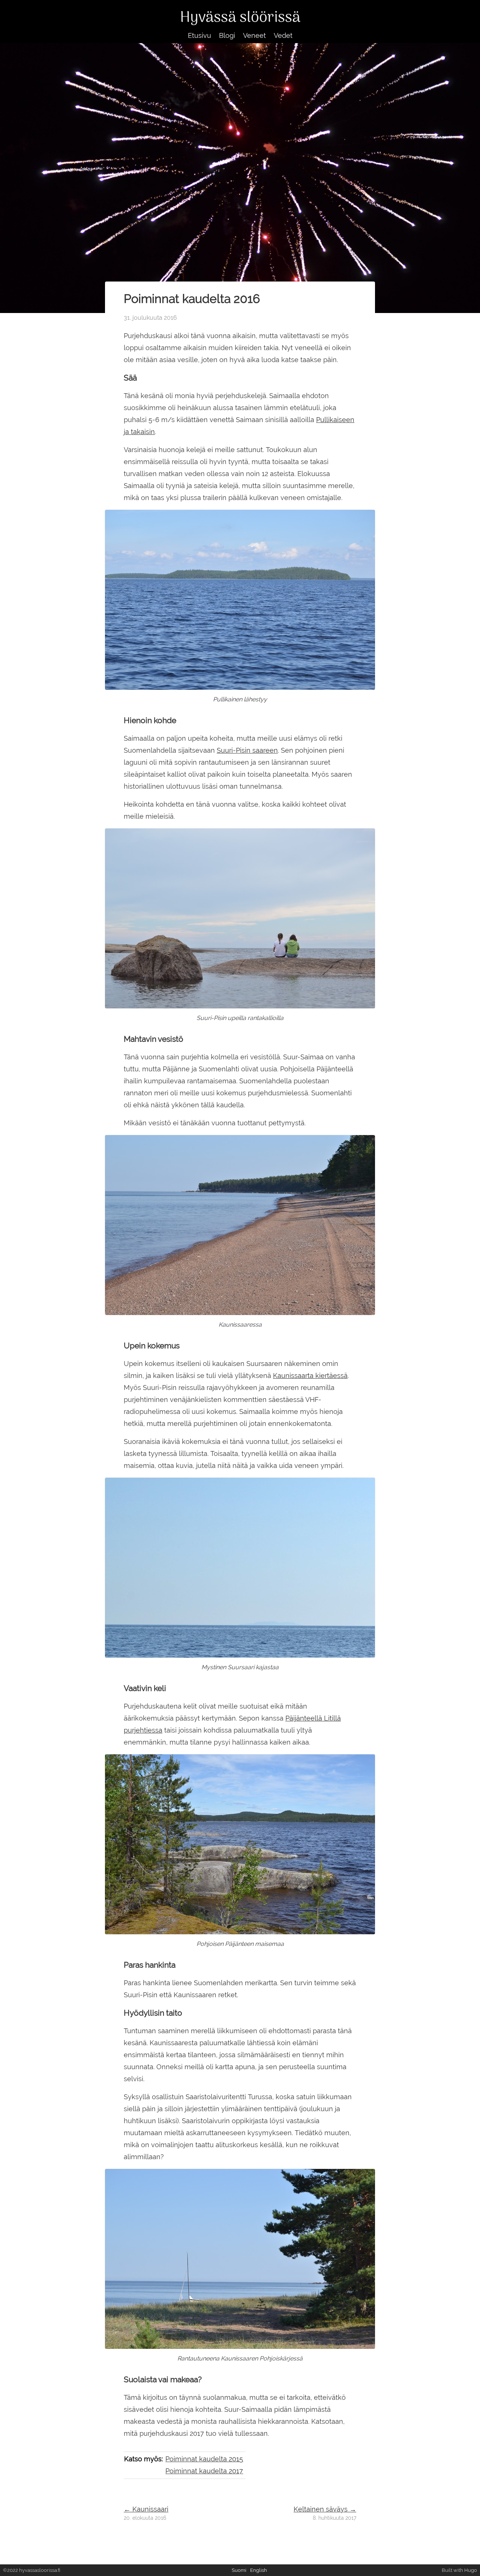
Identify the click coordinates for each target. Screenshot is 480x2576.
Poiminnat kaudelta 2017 (204, 2471)
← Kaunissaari (146, 2509)
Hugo (471, 2570)
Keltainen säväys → (325, 2509)
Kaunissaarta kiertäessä (310, 1376)
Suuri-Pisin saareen (247, 750)
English (259, 2570)
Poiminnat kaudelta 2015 (204, 2459)
